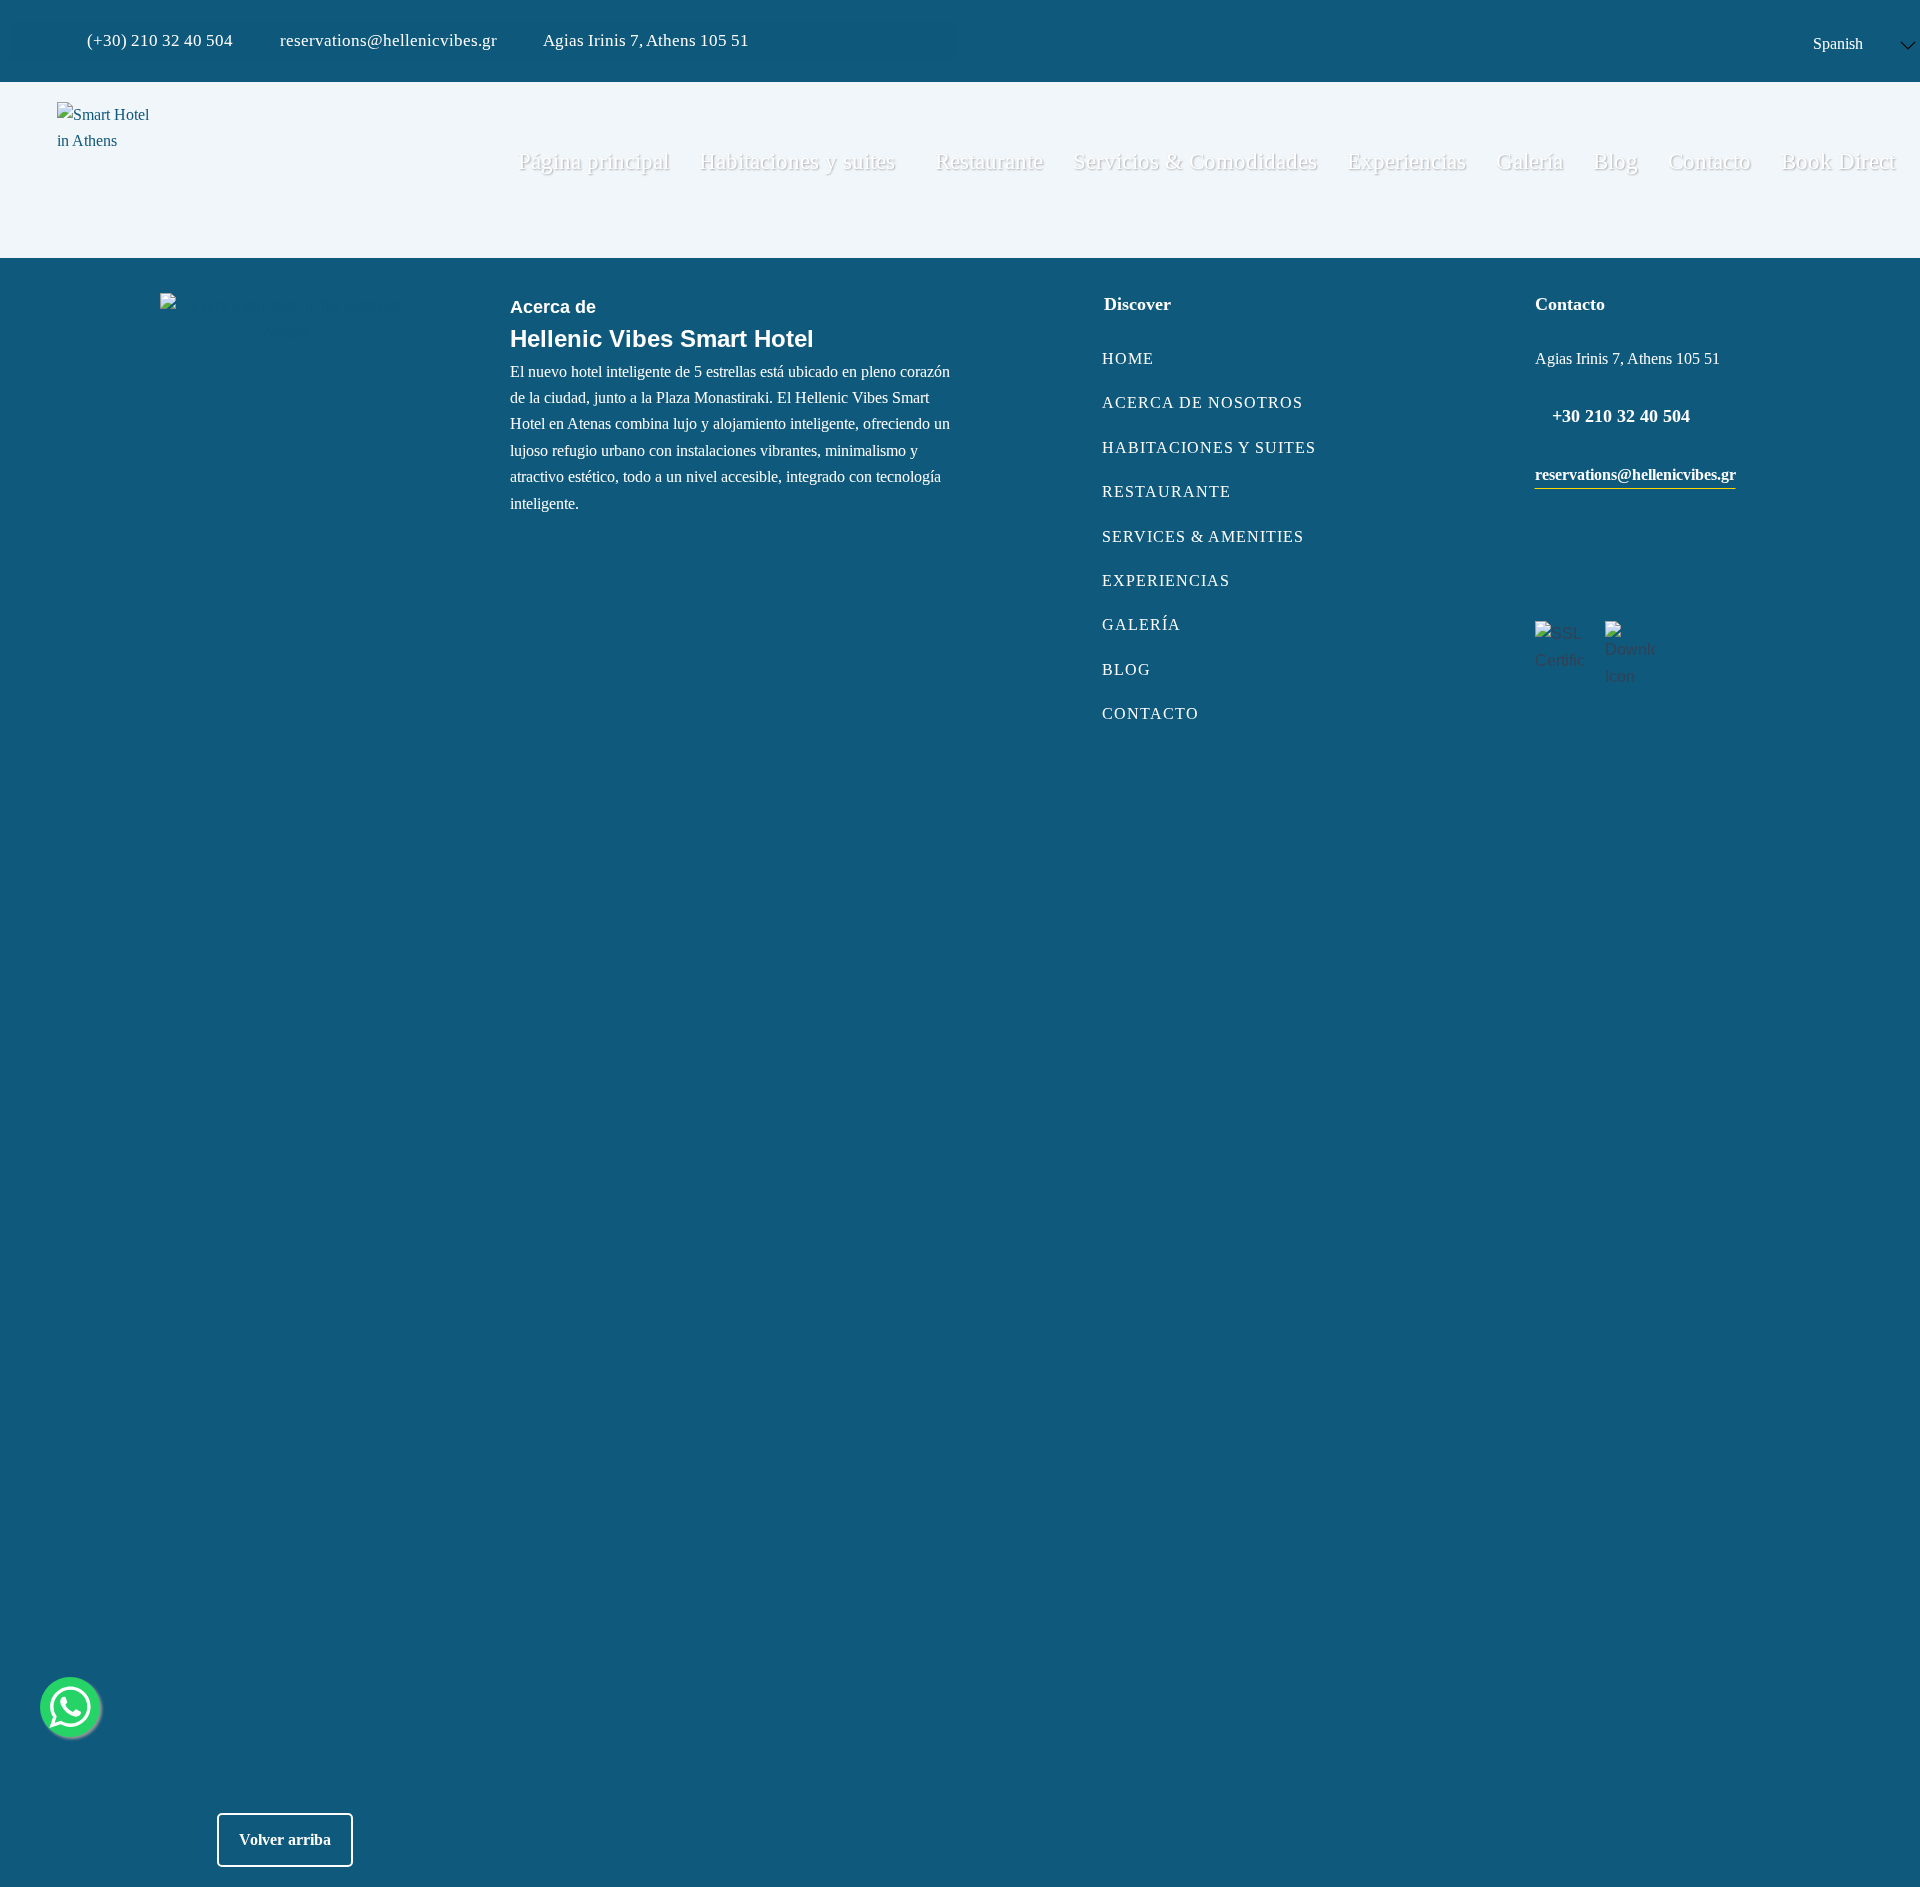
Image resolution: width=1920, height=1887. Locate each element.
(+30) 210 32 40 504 (158, 40)
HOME (1128, 358)
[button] (802, 161)
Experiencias (1406, 161)
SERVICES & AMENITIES (1203, 536)
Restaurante (989, 161)
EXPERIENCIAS (1166, 580)
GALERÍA (1141, 624)
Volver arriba (285, 1839)
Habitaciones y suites (797, 161)
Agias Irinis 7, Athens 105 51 (644, 40)
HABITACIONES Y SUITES (1209, 447)
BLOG (1126, 669)
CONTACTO (1150, 713)
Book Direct (1838, 161)
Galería (1529, 161)
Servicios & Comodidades (1195, 161)
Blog (1615, 161)
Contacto (1709, 161)
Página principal (593, 161)
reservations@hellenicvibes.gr (386, 40)
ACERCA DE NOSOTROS (1202, 402)
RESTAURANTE (1166, 491)
